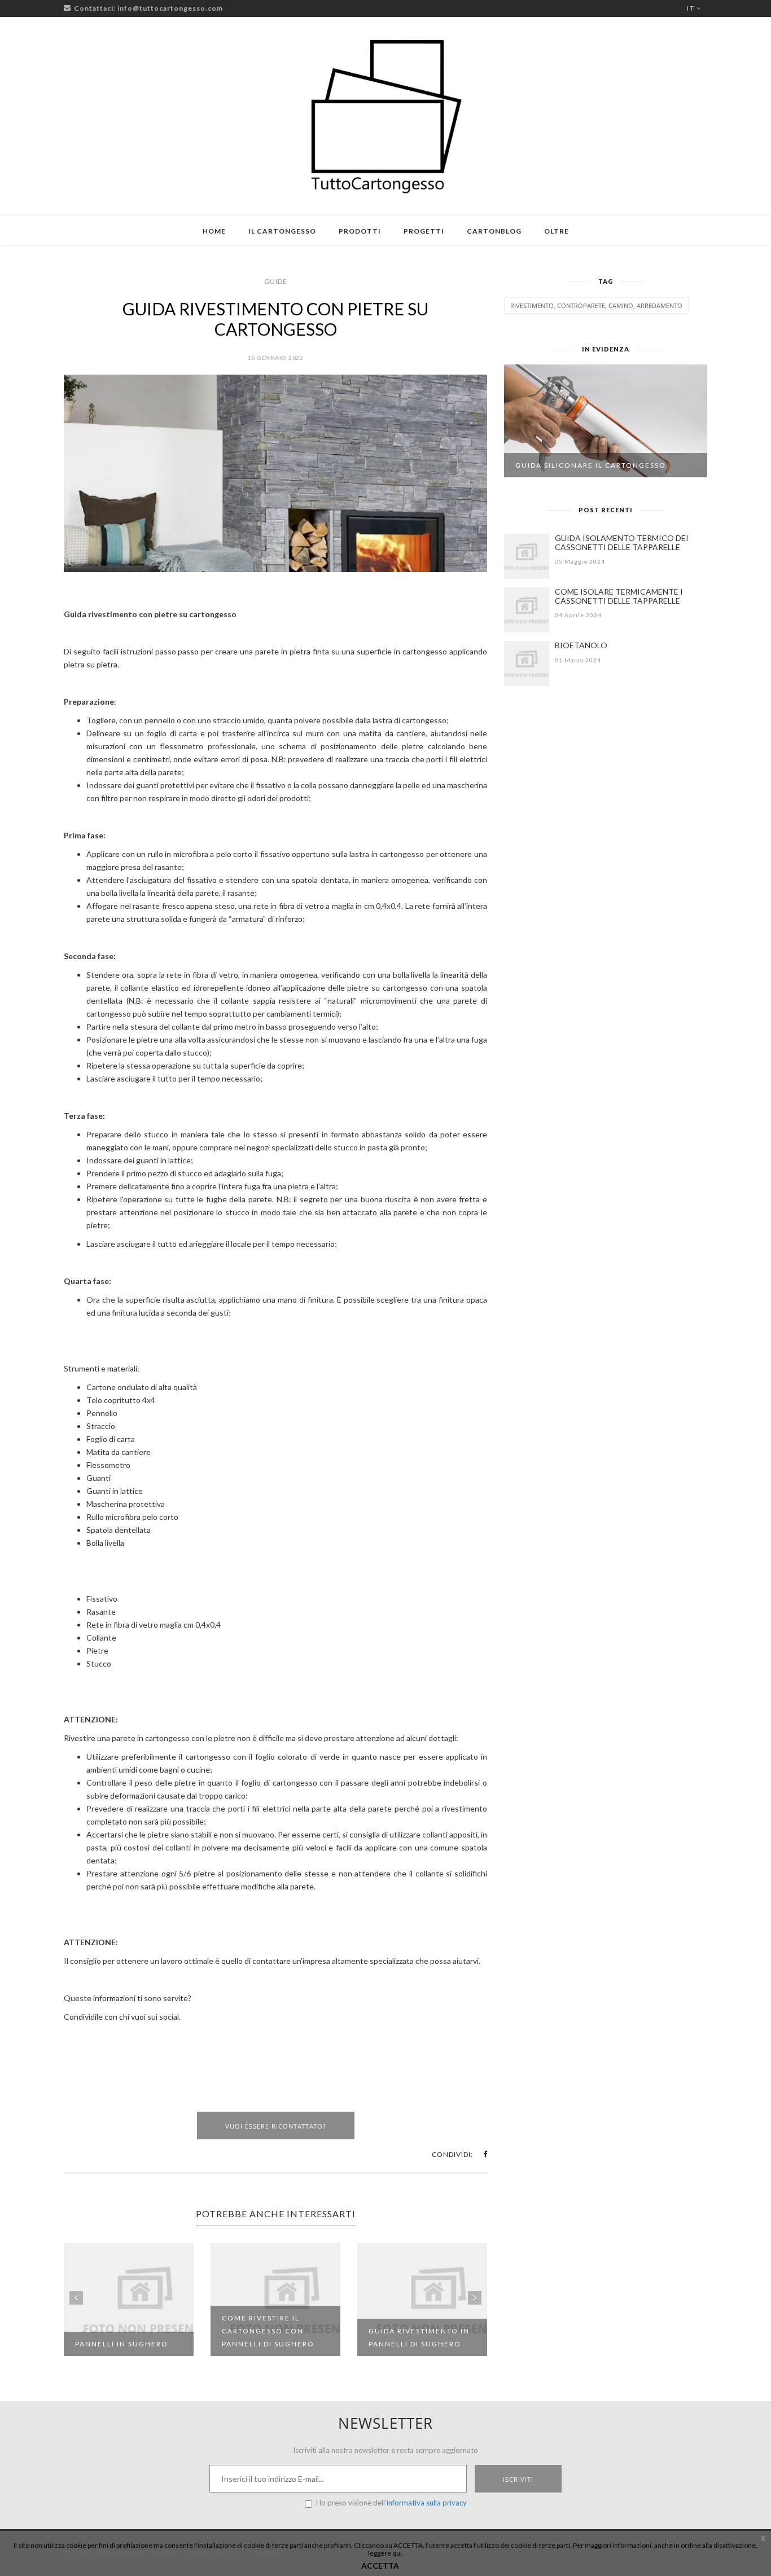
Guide (276, 281)
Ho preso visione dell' (391, 2503)
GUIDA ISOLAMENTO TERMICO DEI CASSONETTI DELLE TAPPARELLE (622, 542)
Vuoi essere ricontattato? (276, 2126)
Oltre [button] (557, 231)
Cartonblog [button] (494, 231)
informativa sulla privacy (427, 2503)
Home (214, 231)
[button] (485, 2154)
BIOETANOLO (581, 645)
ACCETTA (380, 2566)
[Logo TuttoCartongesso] (385, 116)
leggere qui (385, 2553)
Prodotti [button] (360, 231)
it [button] (691, 8)
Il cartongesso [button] (282, 231)
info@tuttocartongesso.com (170, 8)
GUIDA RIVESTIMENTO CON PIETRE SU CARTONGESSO (275, 319)
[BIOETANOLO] (527, 663)
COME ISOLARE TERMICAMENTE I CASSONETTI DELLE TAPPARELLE (619, 596)
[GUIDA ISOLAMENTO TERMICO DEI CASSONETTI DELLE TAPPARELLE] (527, 556)
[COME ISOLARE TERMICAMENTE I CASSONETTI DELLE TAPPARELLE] (527, 610)
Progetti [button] (424, 231)
